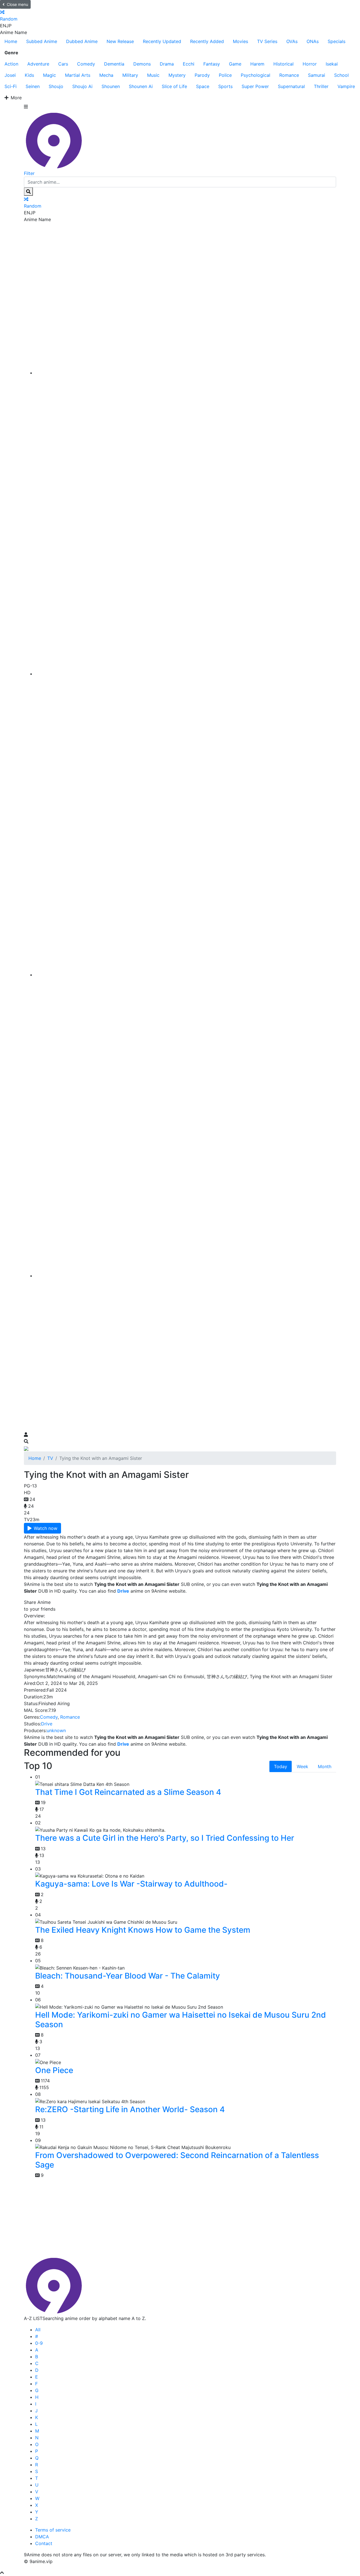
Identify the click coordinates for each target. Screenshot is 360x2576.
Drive (47, 1724)
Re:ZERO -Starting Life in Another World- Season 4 (130, 2109)
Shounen (111, 86)
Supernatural (291, 86)
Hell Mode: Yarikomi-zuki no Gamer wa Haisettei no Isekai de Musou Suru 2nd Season (181, 2020)
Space (203, 86)
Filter (29, 173)
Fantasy (212, 64)
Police (225, 75)
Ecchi (189, 64)
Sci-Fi (11, 86)
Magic (49, 75)
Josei (10, 75)
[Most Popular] (186, 1276)
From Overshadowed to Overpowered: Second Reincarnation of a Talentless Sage (177, 2160)
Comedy (86, 64)
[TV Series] (186, 975)
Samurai (317, 75)
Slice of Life (174, 86)
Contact (44, 2543)
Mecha (106, 75)
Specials (337, 41)
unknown (56, 1730)
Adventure (38, 64)
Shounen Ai (141, 86)
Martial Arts (78, 75)
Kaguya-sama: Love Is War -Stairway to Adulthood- (131, 1884)
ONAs (313, 41)
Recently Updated (162, 41)
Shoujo (56, 86)
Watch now (46, 1528)
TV (50, 1458)
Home (11, 41)
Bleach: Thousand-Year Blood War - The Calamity (128, 1976)
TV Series (267, 41)
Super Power (255, 86)
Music (153, 75)
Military (130, 75)
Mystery (177, 75)
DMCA (42, 2537)
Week (302, 1766)
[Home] (186, 373)
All (38, 2330)
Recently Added (207, 41)
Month (325, 1766)
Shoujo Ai (82, 86)
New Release (120, 41)
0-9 (39, 2343)
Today (281, 1766)
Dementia (114, 64)
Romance (289, 75)
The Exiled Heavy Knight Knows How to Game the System (143, 1930)
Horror (310, 64)
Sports (225, 86)
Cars (63, 64)
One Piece (54, 2070)
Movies (240, 41)
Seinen (33, 86)
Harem (257, 64)
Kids (29, 75)
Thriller (321, 86)
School (341, 75)
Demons (142, 64)
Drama (167, 64)
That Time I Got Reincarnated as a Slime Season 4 (128, 1792)
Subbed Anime (42, 41)
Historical (283, 64)
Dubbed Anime (82, 41)
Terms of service (53, 2530)
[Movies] (186, 674)
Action (11, 64)
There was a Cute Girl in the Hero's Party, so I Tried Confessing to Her (165, 1838)
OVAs (292, 41)
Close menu (17, 4)
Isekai (332, 64)
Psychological (256, 75)
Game (235, 64)
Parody (202, 75)
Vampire (346, 86)
